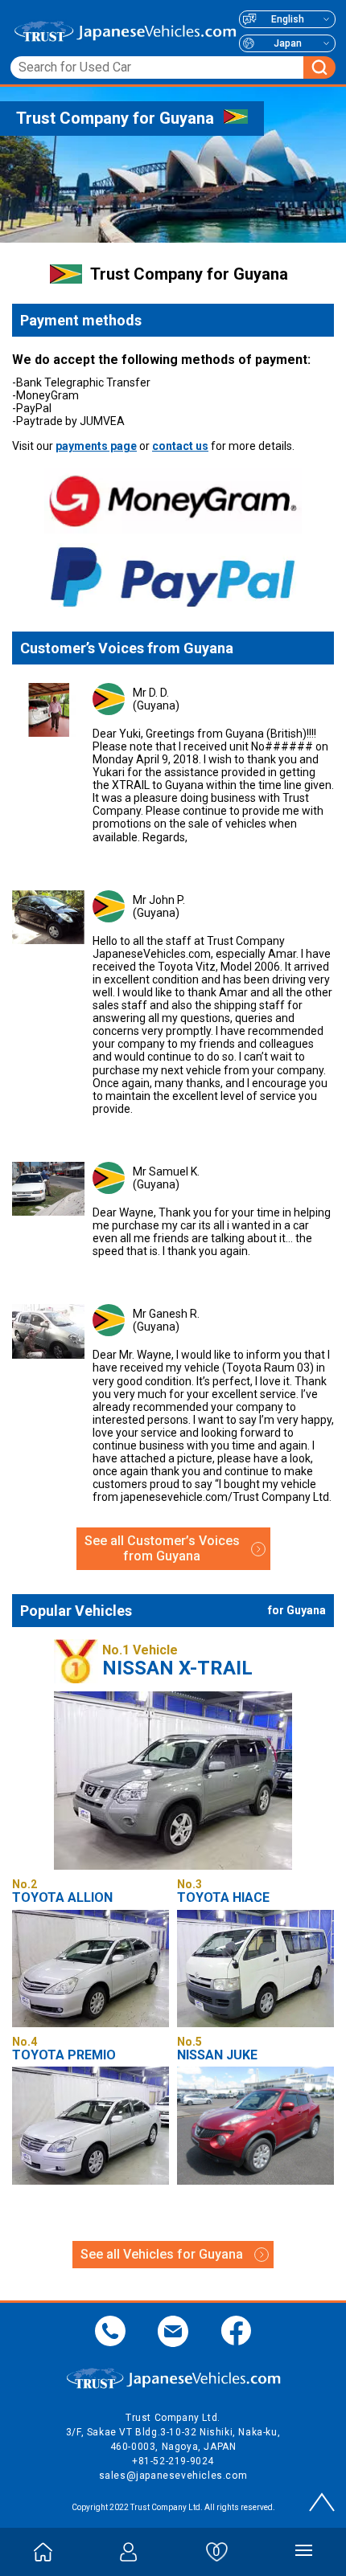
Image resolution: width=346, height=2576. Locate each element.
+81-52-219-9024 (173, 2461)
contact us (180, 446)
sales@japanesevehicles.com (173, 2476)
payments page (96, 446)
